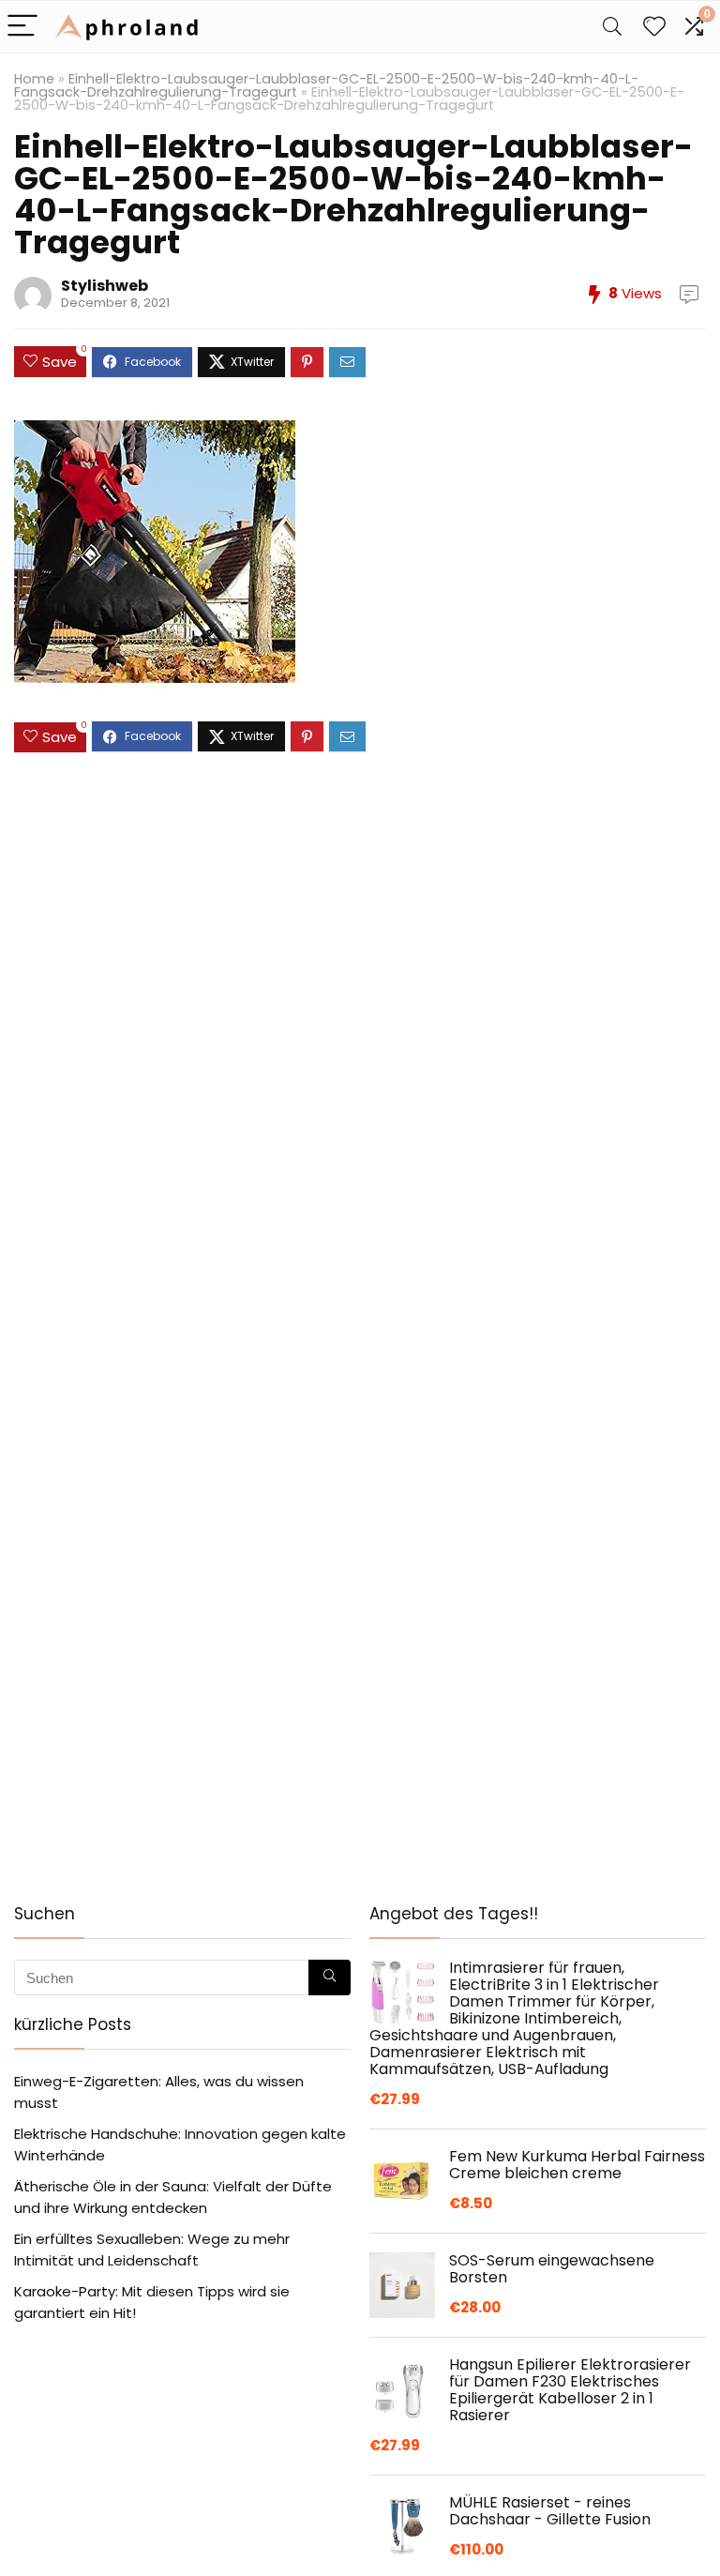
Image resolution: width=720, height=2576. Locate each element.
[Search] (612, 27)
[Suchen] (330, 1977)
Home (34, 79)
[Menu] (22, 27)
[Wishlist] (654, 27)
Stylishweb (105, 286)
